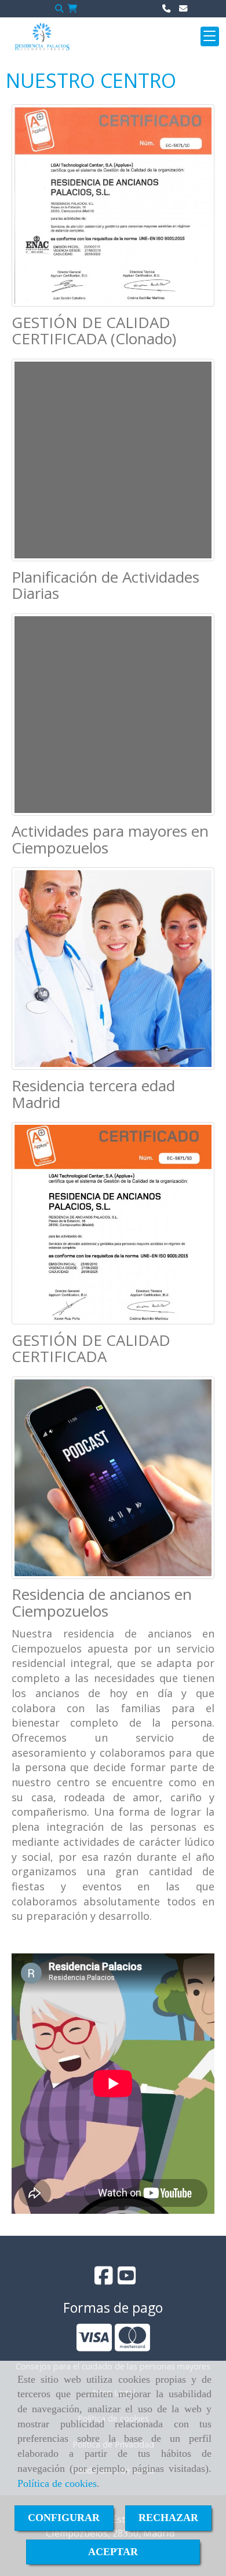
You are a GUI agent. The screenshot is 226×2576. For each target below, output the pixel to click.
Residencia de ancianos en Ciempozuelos (102, 1602)
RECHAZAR (168, 2518)
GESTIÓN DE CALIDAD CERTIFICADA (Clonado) (94, 331)
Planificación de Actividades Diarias (105, 585)
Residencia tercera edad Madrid (93, 1094)
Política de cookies (57, 2483)
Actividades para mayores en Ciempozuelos (110, 839)
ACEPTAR (113, 2552)
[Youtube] (127, 2279)
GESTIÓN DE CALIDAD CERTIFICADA (91, 1348)
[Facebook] (104, 2279)
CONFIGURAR (64, 2518)
